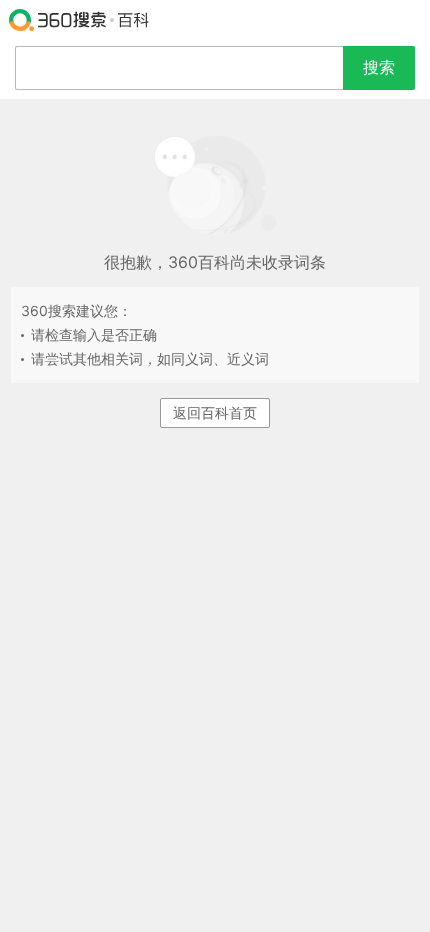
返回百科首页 (215, 412)
